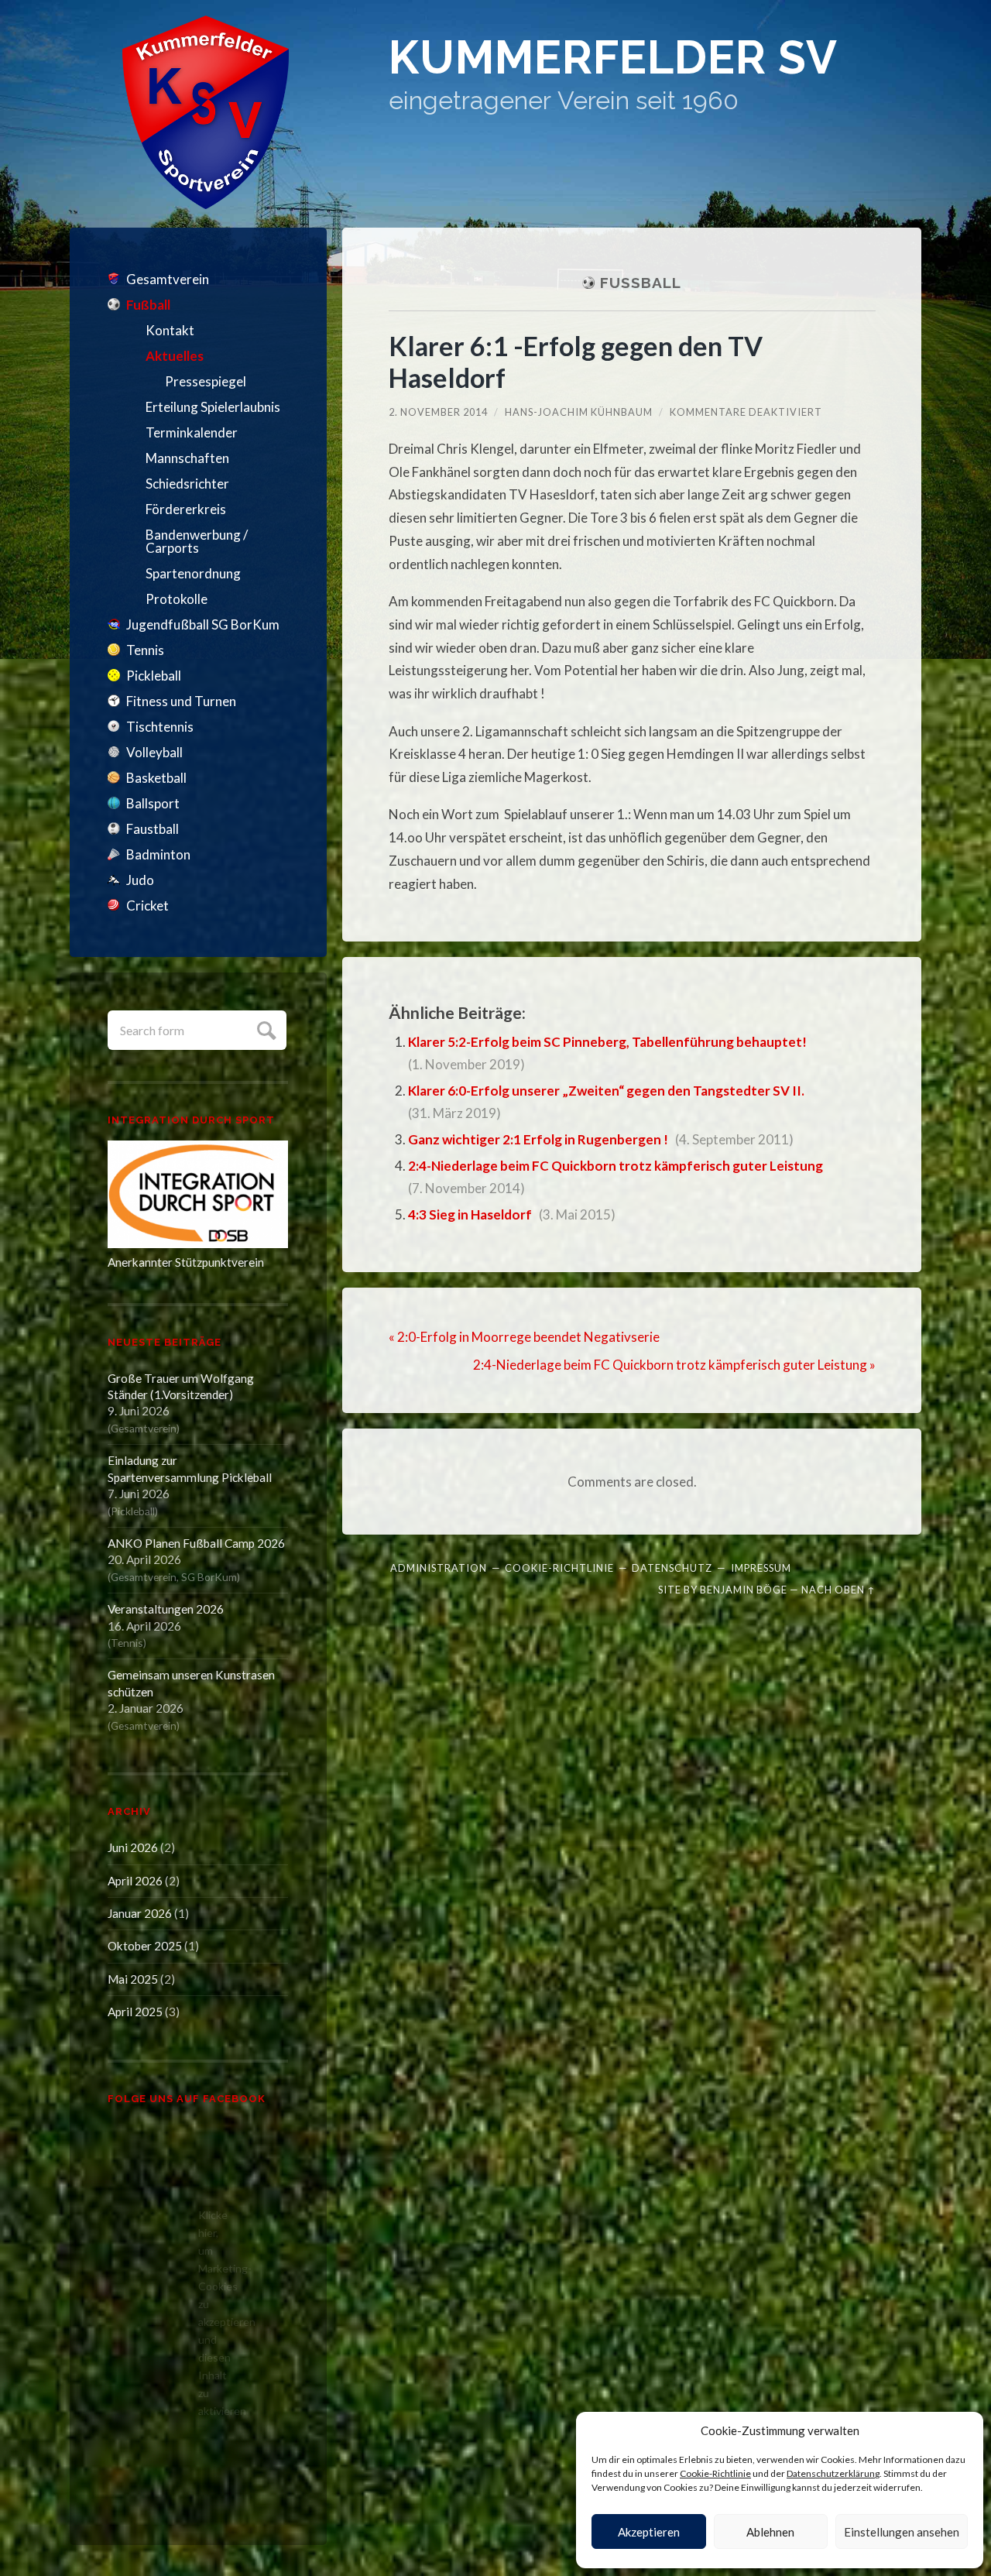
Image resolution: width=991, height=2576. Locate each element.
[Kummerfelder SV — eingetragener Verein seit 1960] (206, 112)
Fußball (148, 305)
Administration (439, 1568)
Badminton (158, 854)
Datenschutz (672, 1568)
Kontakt (170, 330)
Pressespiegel (206, 381)
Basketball (156, 778)
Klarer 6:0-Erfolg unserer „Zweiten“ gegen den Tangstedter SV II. (606, 1091)
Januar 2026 (140, 1913)
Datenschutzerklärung (833, 2473)
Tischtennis (160, 727)
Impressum (761, 1568)
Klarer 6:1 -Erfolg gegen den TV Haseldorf (576, 362)
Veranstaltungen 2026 (166, 1609)
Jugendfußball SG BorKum (203, 624)
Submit (264, 1029)
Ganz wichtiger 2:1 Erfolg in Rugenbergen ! (538, 1139)
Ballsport (153, 803)
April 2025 (135, 2012)
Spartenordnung (193, 573)
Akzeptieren (649, 2532)
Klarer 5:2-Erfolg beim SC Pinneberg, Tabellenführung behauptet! (607, 1042)
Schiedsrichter (187, 484)
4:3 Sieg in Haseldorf (470, 1214)
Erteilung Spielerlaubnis (213, 407)
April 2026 (135, 1881)
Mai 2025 (133, 1979)
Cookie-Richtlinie (715, 2473)
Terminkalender (192, 432)
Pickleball (154, 676)
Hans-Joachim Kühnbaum (579, 412)
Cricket (147, 906)
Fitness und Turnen (181, 701)
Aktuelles (175, 356)
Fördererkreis (186, 509)
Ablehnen (770, 2532)
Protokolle (177, 599)
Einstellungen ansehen (902, 2532)
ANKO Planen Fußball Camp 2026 (196, 1543)
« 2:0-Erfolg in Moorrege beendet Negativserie (524, 1337)
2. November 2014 (438, 412)
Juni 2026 (133, 1847)
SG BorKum (209, 1577)
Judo (140, 880)
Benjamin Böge (744, 1590)
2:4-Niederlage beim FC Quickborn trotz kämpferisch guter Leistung (616, 1166)
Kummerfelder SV (613, 58)
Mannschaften (187, 458)
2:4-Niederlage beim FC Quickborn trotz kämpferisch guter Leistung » (674, 1365)
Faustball (153, 829)
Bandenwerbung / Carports (197, 541)
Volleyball (154, 752)
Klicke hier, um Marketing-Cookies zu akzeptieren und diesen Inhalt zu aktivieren (202, 2313)
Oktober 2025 (145, 1946)
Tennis (145, 650)
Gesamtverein (168, 279)
